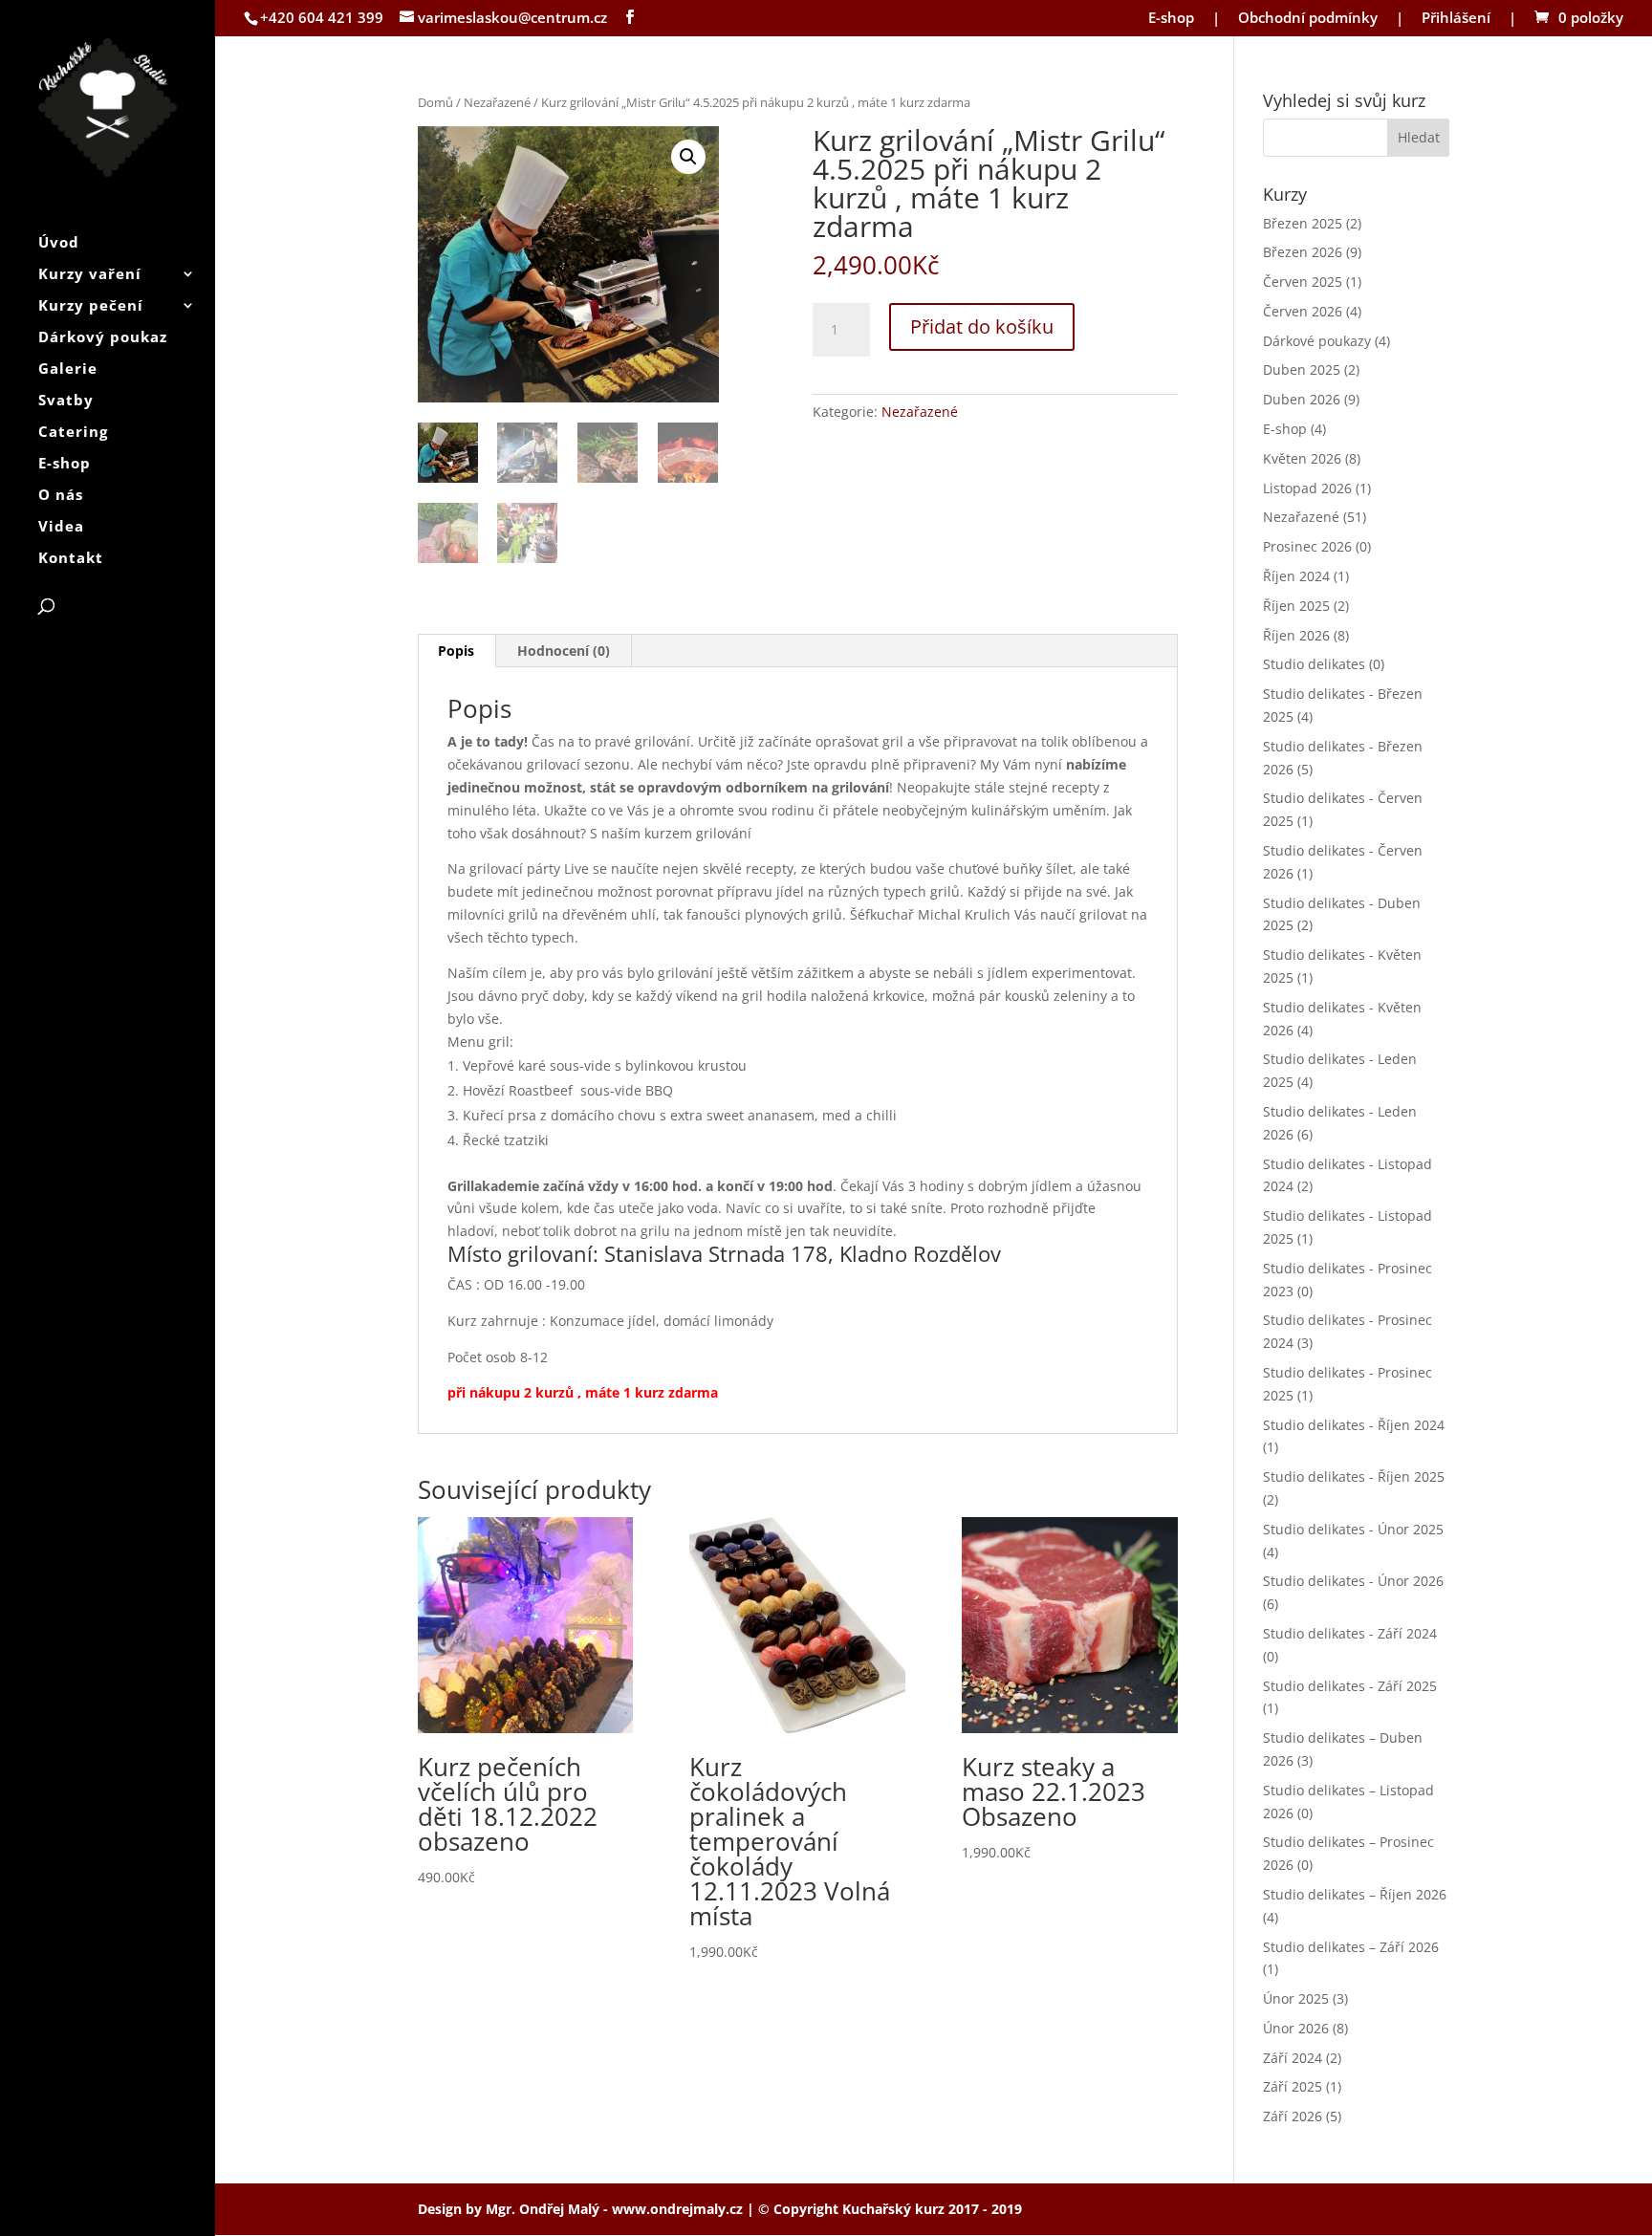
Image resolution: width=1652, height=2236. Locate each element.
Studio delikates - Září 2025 (1350, 1686)
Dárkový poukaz (103, 338)
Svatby (66, 401)
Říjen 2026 (1296, 635)
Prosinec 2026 (1307, 546)
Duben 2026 (1302, 399)
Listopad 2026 (1307, 488)
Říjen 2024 (1296, 576)
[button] (688, 157)
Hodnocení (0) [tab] (564, 651)
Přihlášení (1456, 19)
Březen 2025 (1303, 223)
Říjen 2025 (1296, 606)
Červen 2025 (1303, 282)
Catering (73, 433)
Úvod (59, 243)
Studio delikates (1314, 664)
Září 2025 (1293, 2086)
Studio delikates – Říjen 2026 (1355, 1894)
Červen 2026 (1303, 311)
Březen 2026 (1303, 252)
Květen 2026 (1302, 458)
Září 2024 (1293, 2058)
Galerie (68, 369)
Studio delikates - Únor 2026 (1353, 1581)
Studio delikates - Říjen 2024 (1354, 1425)
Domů (435, 102)
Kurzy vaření (90, 275)
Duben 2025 (1302, 369)
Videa (61, 527)
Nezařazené (497, 102)
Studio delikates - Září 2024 (1350, 1633)
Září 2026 (1293, 2116)
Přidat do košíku (982, 326)
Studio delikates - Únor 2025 (1353, 1529)
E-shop (1171, 19)
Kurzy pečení (91, 306)
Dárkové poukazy (1317, 341)
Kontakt (71, 559)
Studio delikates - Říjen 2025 (1354, 1476)
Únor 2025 (1296, 1998)
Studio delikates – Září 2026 (1351, 1947)
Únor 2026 (1296, 2028)
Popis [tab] (456, 651)
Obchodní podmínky (1308, 19)
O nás (61, 496)
